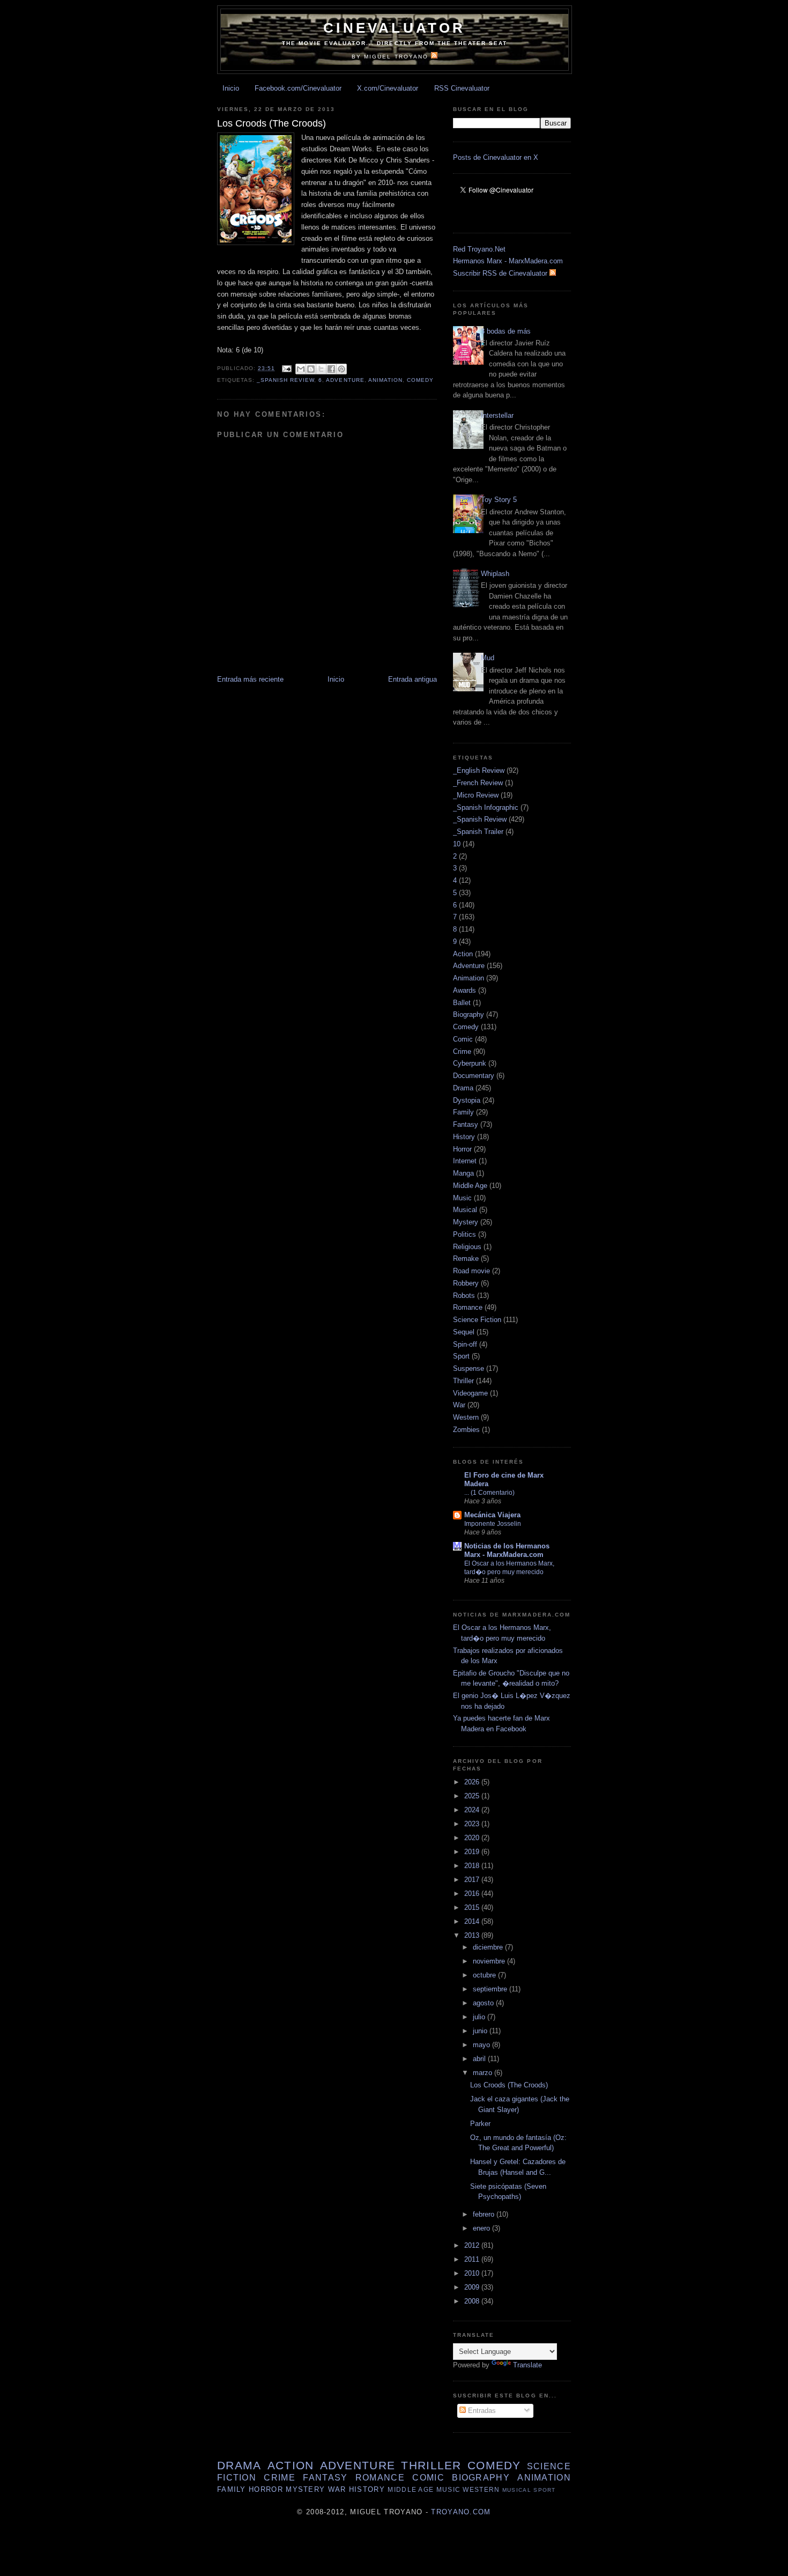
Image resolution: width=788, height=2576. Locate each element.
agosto (484, 2003)
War (459, 1405)
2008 (473, 2301)
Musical (465, 1210)
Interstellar (497, 415)
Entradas (481, 2411)
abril (480, 2059)
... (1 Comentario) (489, 1493)
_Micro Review (476, 795)
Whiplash (495, 574)
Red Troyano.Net (479, 249)
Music (462, 1198)
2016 (473, 1894)
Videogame (470, 1393)
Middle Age (470, 1186)
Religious (467, 1247)
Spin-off (465, 1344)
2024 (473, 1810)
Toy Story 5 (499, 500)
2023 (473, 1824)
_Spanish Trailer (478, 832)
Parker (480, 2124)
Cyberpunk (470, 1063)
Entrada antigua (412, 679)
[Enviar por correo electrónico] (301, 369)
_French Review (478, 783)
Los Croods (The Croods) (509, 2085)
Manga (463, 1173)
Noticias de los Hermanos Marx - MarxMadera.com (507, 1550)
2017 (473, 1880)
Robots (464, 1296)
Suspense (469, 1368)
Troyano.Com (461, 2512)
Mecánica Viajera (492, 1515)
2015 (473, 1907)
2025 (473, 1796)
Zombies (466, 1430)
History (464, 1137)
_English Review (479, 770)
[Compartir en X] (321, 369)
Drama (463, 1088)
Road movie (471, 1271)
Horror (462, 1149)
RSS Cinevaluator (462, 88)
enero (482, 2228)
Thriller (463, 1381)
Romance (468, 1307)
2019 (473, 1852)
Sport (461, 1356)
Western (466, 1417)
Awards (464, 990)
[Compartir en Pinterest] (341, 369)
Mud (488, 658)
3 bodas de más (506, 331)
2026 (473, 1782)
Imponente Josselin (493, 1524)
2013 (473, 1935)
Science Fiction (477, 1320)
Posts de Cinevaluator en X (496, 157)
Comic (463, 1039)
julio (480, 2017)
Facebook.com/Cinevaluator (298, 88)
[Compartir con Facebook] (331, 369)
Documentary (474, 1076)
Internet (465, 1161)
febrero (485, 2214)
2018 (473, 1866)
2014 (473, 1921)
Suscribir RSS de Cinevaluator (501, 273)
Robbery (466, 1283)
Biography (469, 1014)
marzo (484, 2073)
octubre (485, 1975)
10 (457, 844)
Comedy (420, 380)
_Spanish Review (285, 380)
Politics (464, 1234)
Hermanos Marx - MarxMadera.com (508, 261)
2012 (473, 2245)
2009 (473, 2287)
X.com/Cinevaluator (388, 88)
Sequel (464, 1332)
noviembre (490, 1961)
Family (463, 1112)
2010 (473, 2273)
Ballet (462, 1003)
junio (481, 2031)
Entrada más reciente (250, 679)
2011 (473, 2259)
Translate (527, 2365)
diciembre (489, 1947)
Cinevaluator (394, 28)
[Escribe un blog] (311, 369)
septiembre (491, 1989)
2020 (473, 1838)
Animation (385, 380)
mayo (482, 2045)
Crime (462, 1051)
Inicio (231, 88)
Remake (466, 1259)
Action (463, 954)
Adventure (345, 380)
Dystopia (467, 1100)
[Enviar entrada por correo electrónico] (287, 368)
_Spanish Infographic (486, 807)
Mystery (466, 1222)
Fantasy (466, 1124)
